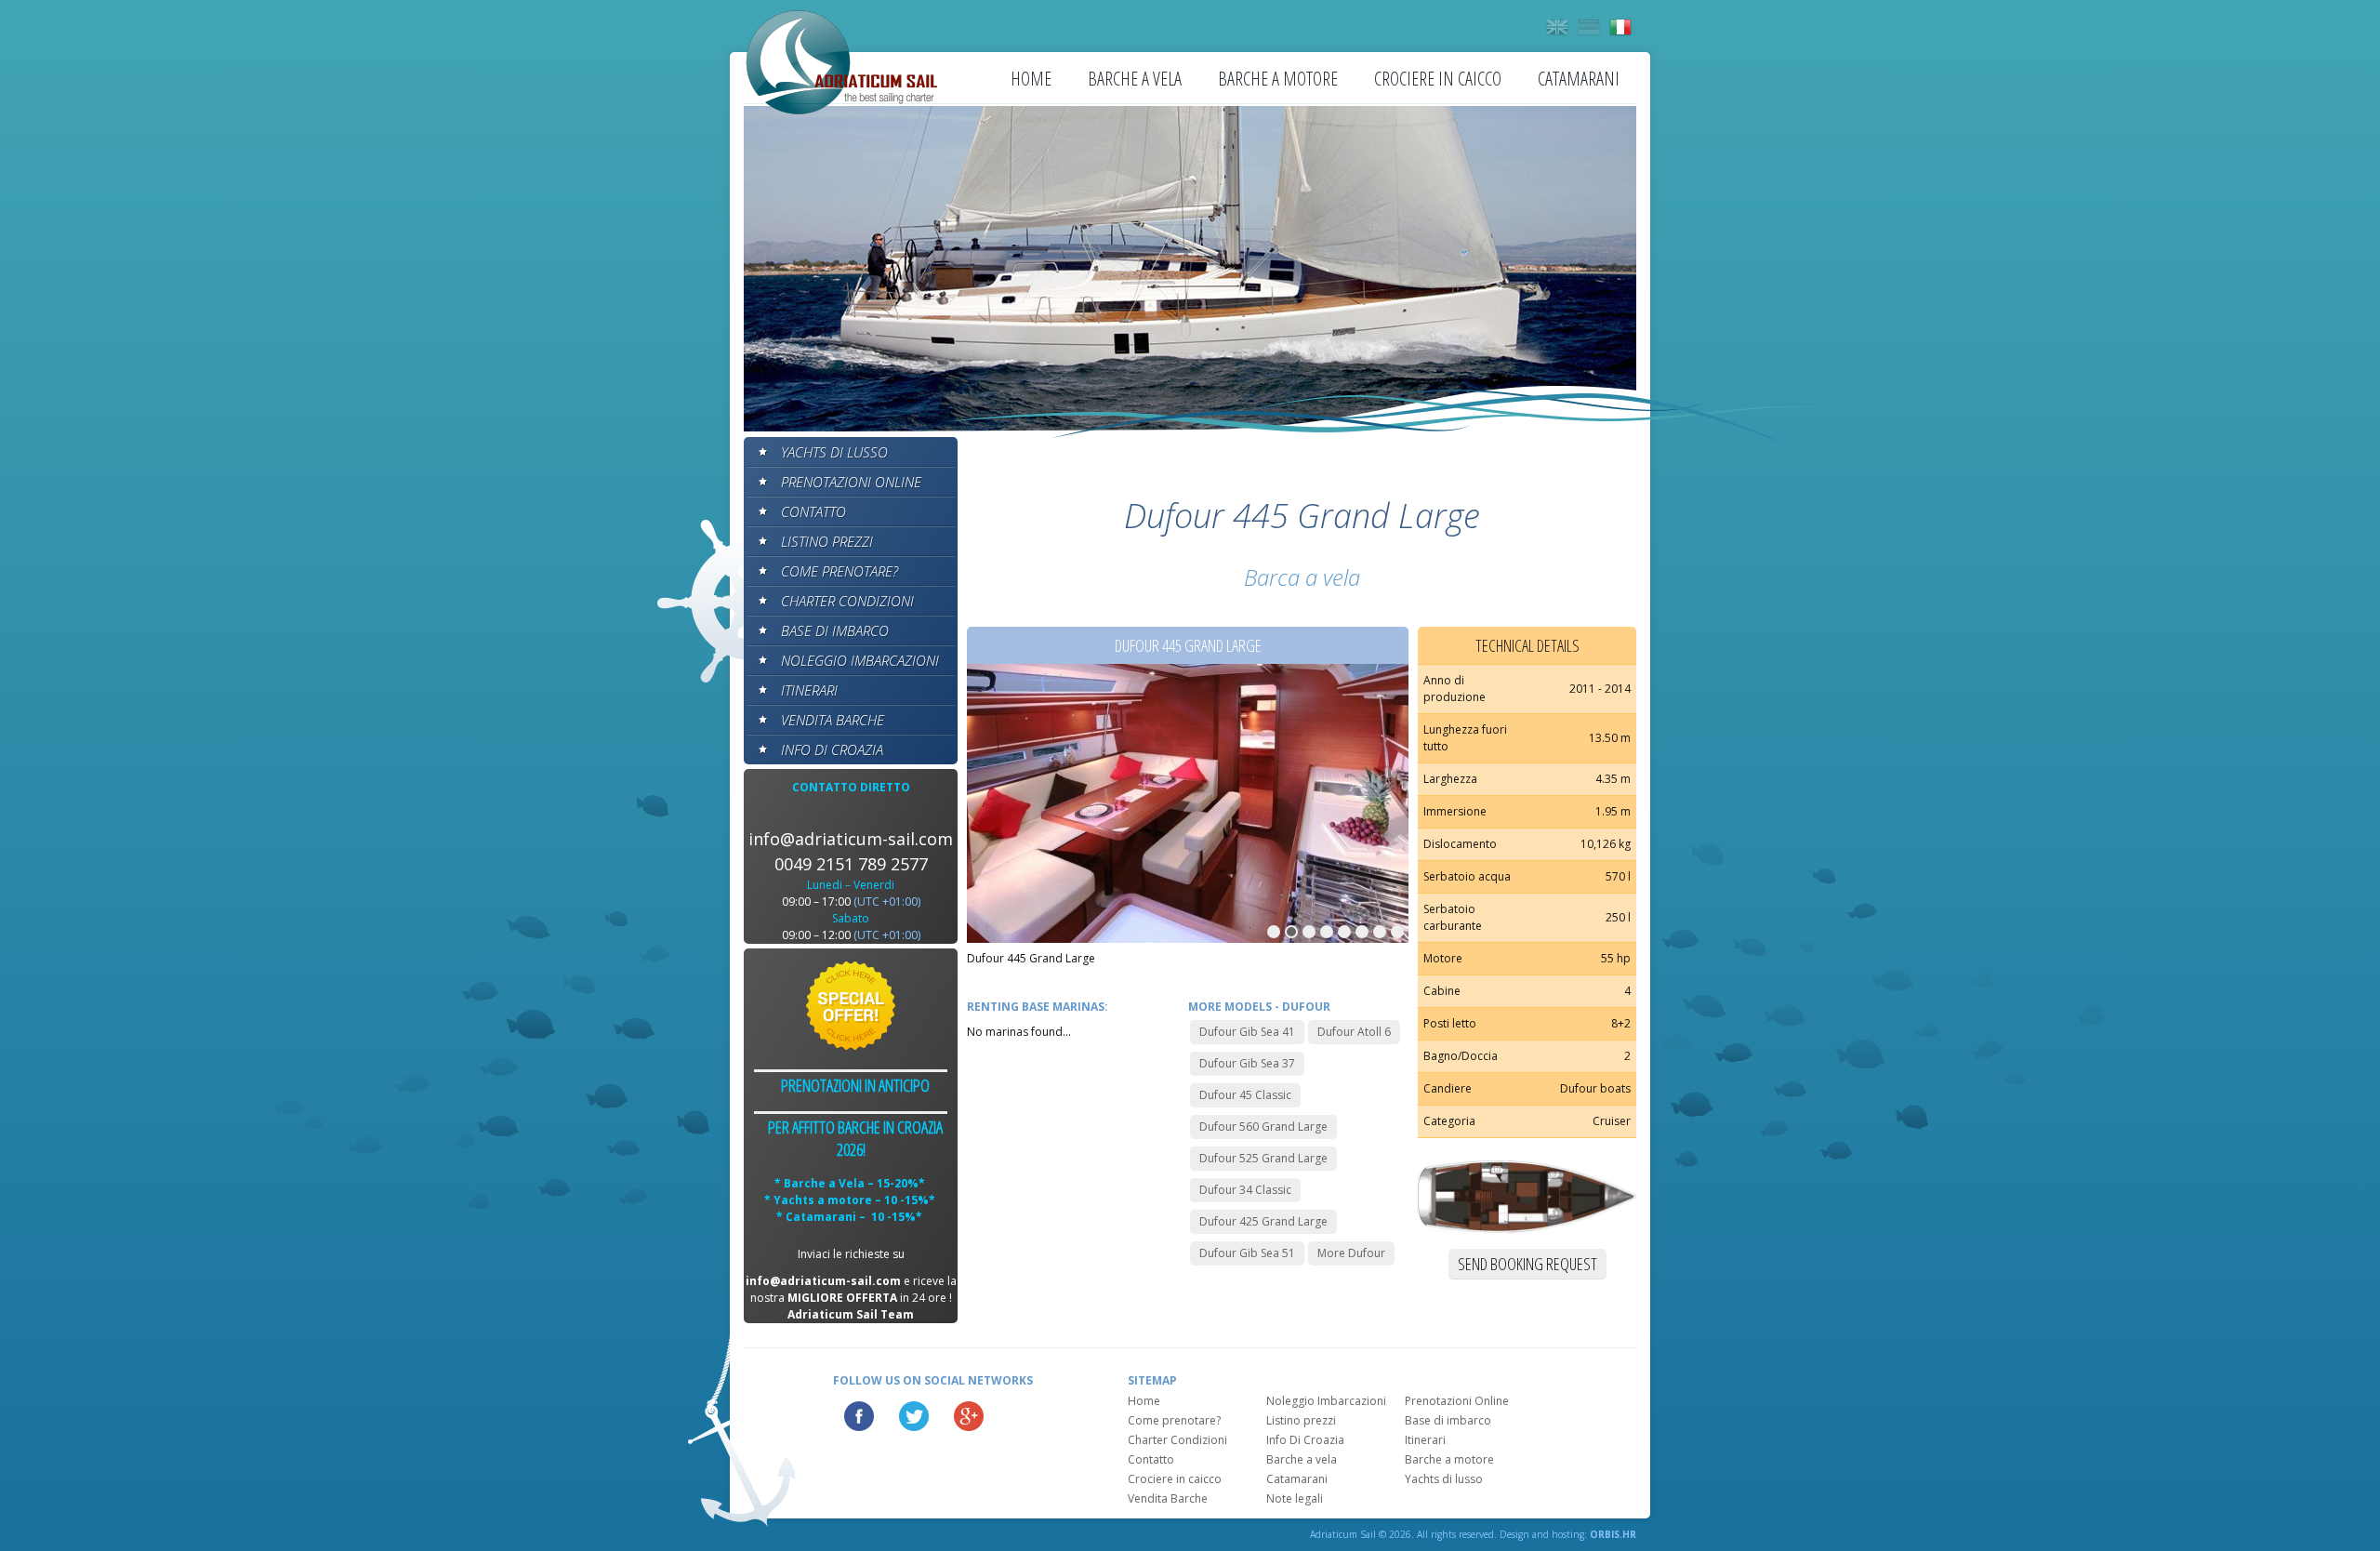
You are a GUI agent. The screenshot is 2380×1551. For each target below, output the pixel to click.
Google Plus (969, 1416)
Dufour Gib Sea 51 (1247, 1253)
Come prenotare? (840, 571)
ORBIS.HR (1613, 1534)
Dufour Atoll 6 (1354, 1032)
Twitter (914, 1416)
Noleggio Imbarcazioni (860, 660)
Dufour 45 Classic (1245, 1095)
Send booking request (1527, 1264)
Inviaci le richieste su (851, 1254)
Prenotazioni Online (851, 482)
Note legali (1295, 1498)
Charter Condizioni (847, 601)
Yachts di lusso (834, 452)
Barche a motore (1278, 79)
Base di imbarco (835, 630)
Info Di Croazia (832, 749)
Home (1031, 79)
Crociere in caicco (1438, 79)
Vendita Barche (833, 720)
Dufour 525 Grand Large (1263, 1158)
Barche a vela (1135, 79)
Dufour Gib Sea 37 (1247, 1063)
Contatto (813, 511)
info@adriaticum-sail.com (851, 839)
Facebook (859, 1416)
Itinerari (809, 690)
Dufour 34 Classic (1245, 1190)
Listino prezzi (827, 541)
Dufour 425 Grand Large (1263, 1221)
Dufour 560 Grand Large (1263, 1127)
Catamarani (1579, 79)
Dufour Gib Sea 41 (1247, 1032)
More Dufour (1351, 1253)
